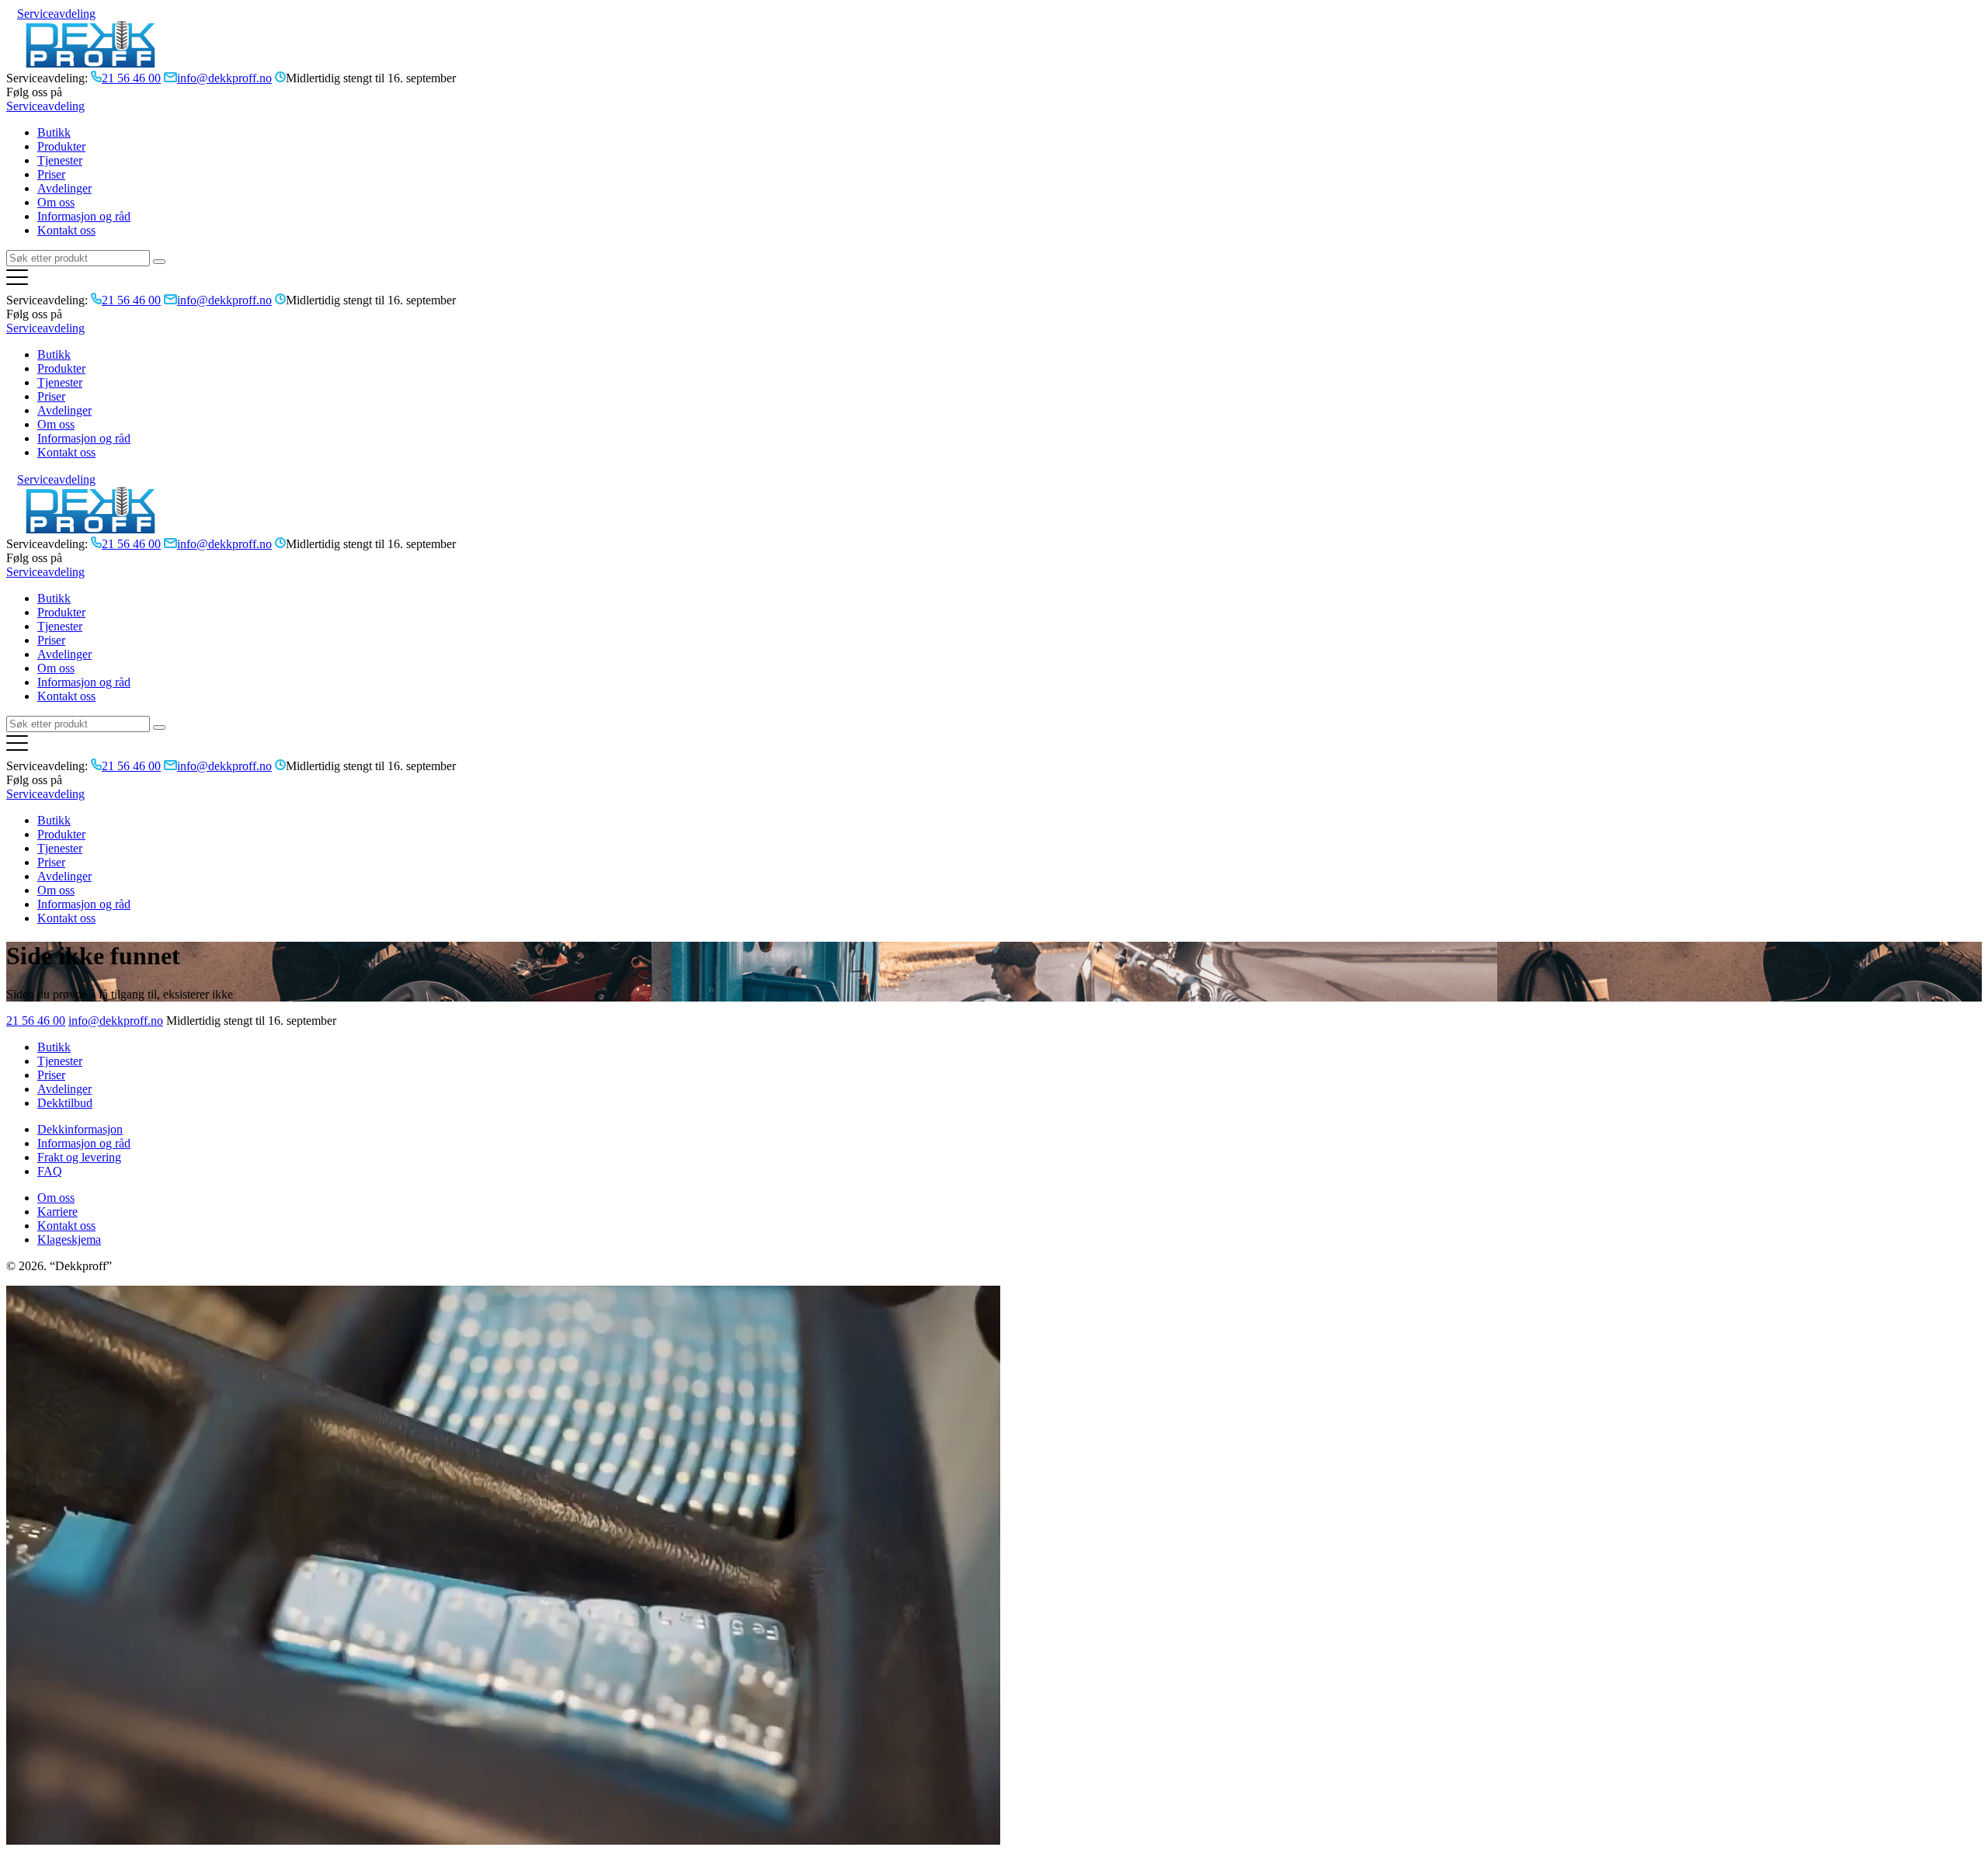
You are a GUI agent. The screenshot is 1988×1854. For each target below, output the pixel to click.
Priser (51, 174)
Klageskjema (69, 1239)
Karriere (57, 1212)
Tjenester (60, 160)
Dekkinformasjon (80, 1129)
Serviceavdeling (56, 14)
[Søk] (159, 262)
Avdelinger (64, 188)
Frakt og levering (79, 1157)
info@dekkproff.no (116, 1021)
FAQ (50, 1171)
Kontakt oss (66, 230)
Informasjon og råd (84, 216)
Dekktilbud (65, 1103)
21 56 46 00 (36, 1021)
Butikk (54, 132)
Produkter (61, 146)
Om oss (56, 202)
